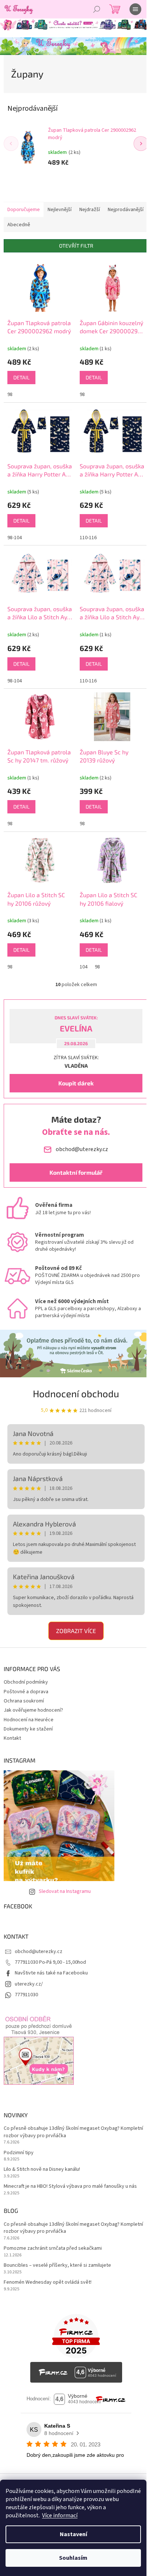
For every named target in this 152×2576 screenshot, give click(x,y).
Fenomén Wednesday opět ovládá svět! (48, 2282)
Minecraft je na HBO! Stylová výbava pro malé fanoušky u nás (70, 2186)
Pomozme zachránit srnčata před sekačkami (53, 2248)
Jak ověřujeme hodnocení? (33, 1710)
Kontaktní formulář (76, 1172)
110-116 (88, 538)
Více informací (60, 2515)
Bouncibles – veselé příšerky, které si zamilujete (57, 2265)
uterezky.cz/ (29, 1984)
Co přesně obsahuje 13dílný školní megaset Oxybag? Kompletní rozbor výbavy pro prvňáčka (73, 2132)
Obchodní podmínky (26, 1682)
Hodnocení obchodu (76, 1393)
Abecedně (19, 225)
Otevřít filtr (76, 246)
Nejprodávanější (126, 210)
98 (10, 395)
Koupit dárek (76, 1083)
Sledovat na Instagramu (65, 1891)
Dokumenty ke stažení (28, 1729)
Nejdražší (90, 210)
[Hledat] (97, 9)
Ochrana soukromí (24, 1701)
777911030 (26, 1995)
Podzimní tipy (19, 2153)
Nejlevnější (60, 210)
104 (84, 967)
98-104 (15, 538)
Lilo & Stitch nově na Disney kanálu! (42, 2169)
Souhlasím (73, 2558)
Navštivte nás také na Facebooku (51, 1973)
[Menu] (135, 9)
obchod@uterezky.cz (39, 1952)
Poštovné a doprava (26, 1692)
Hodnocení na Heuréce (29, 1720)
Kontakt (12, 1738)
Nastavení (73, 2534)
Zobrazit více (76, 1631)
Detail (21, 377)
